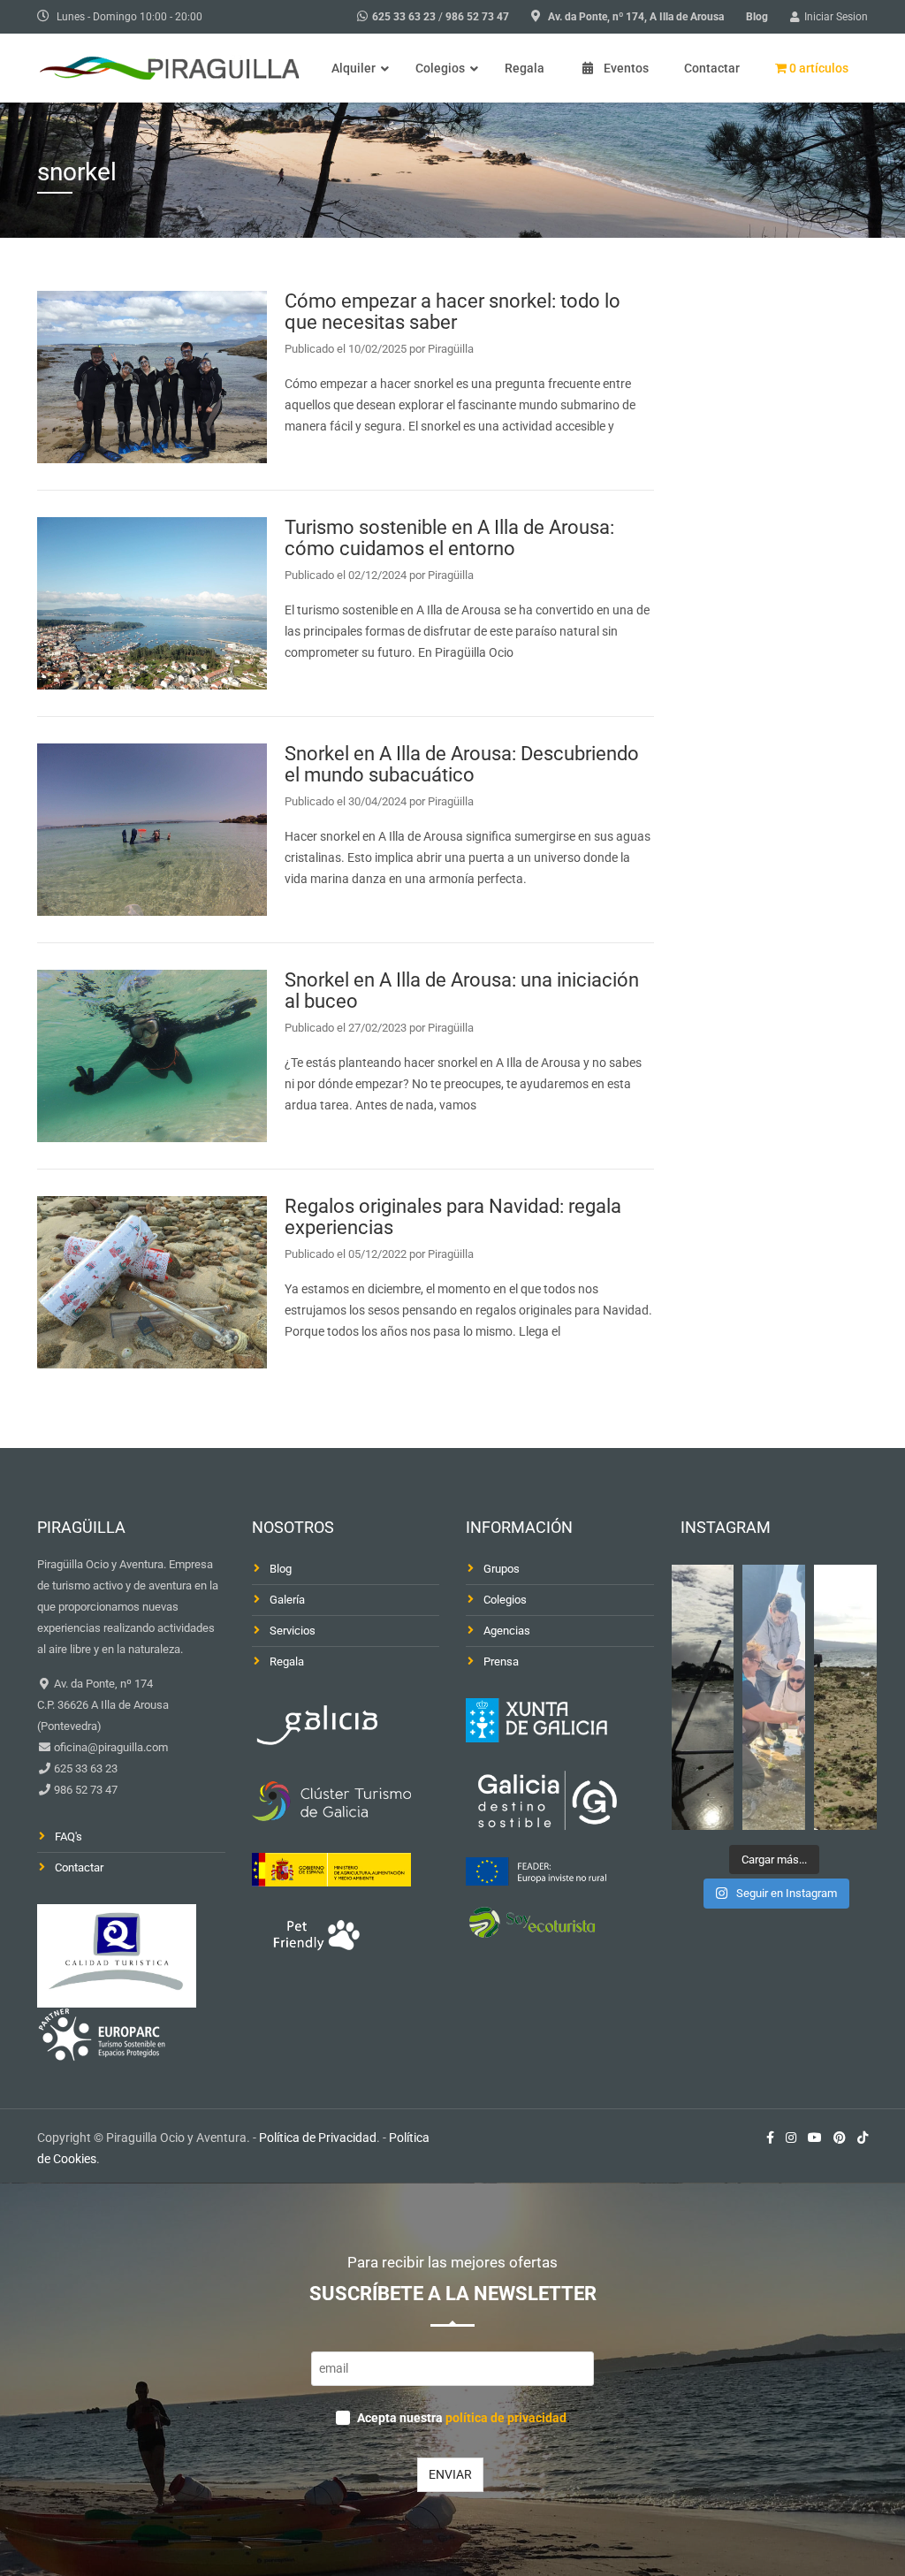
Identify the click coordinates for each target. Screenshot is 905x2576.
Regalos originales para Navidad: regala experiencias (453, 1217)
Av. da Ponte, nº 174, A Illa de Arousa (636, 17)
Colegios (505, 1600)
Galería (287, 1600)
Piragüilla (451, 349)
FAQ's (68, 1837)
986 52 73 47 (477, 17)
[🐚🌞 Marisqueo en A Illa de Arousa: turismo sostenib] (774, 1697)
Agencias (507, 1631)
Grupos (502, 1569)
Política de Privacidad (318, 2138)
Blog (757, 17)
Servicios (293, 1631)
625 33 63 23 (404, 17)
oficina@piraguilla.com (110, 1747)
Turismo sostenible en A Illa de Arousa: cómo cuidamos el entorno (449, 538)
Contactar (79, 1867)
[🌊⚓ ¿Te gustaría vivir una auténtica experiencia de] (703, 1697)
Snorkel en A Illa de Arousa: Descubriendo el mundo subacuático (462, 764)
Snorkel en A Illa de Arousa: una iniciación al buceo (462, 991)
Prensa (501, 1661)
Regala (287, 1661)
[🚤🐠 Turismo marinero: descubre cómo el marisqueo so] (845, 1697)
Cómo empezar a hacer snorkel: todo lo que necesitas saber (452, 312)
